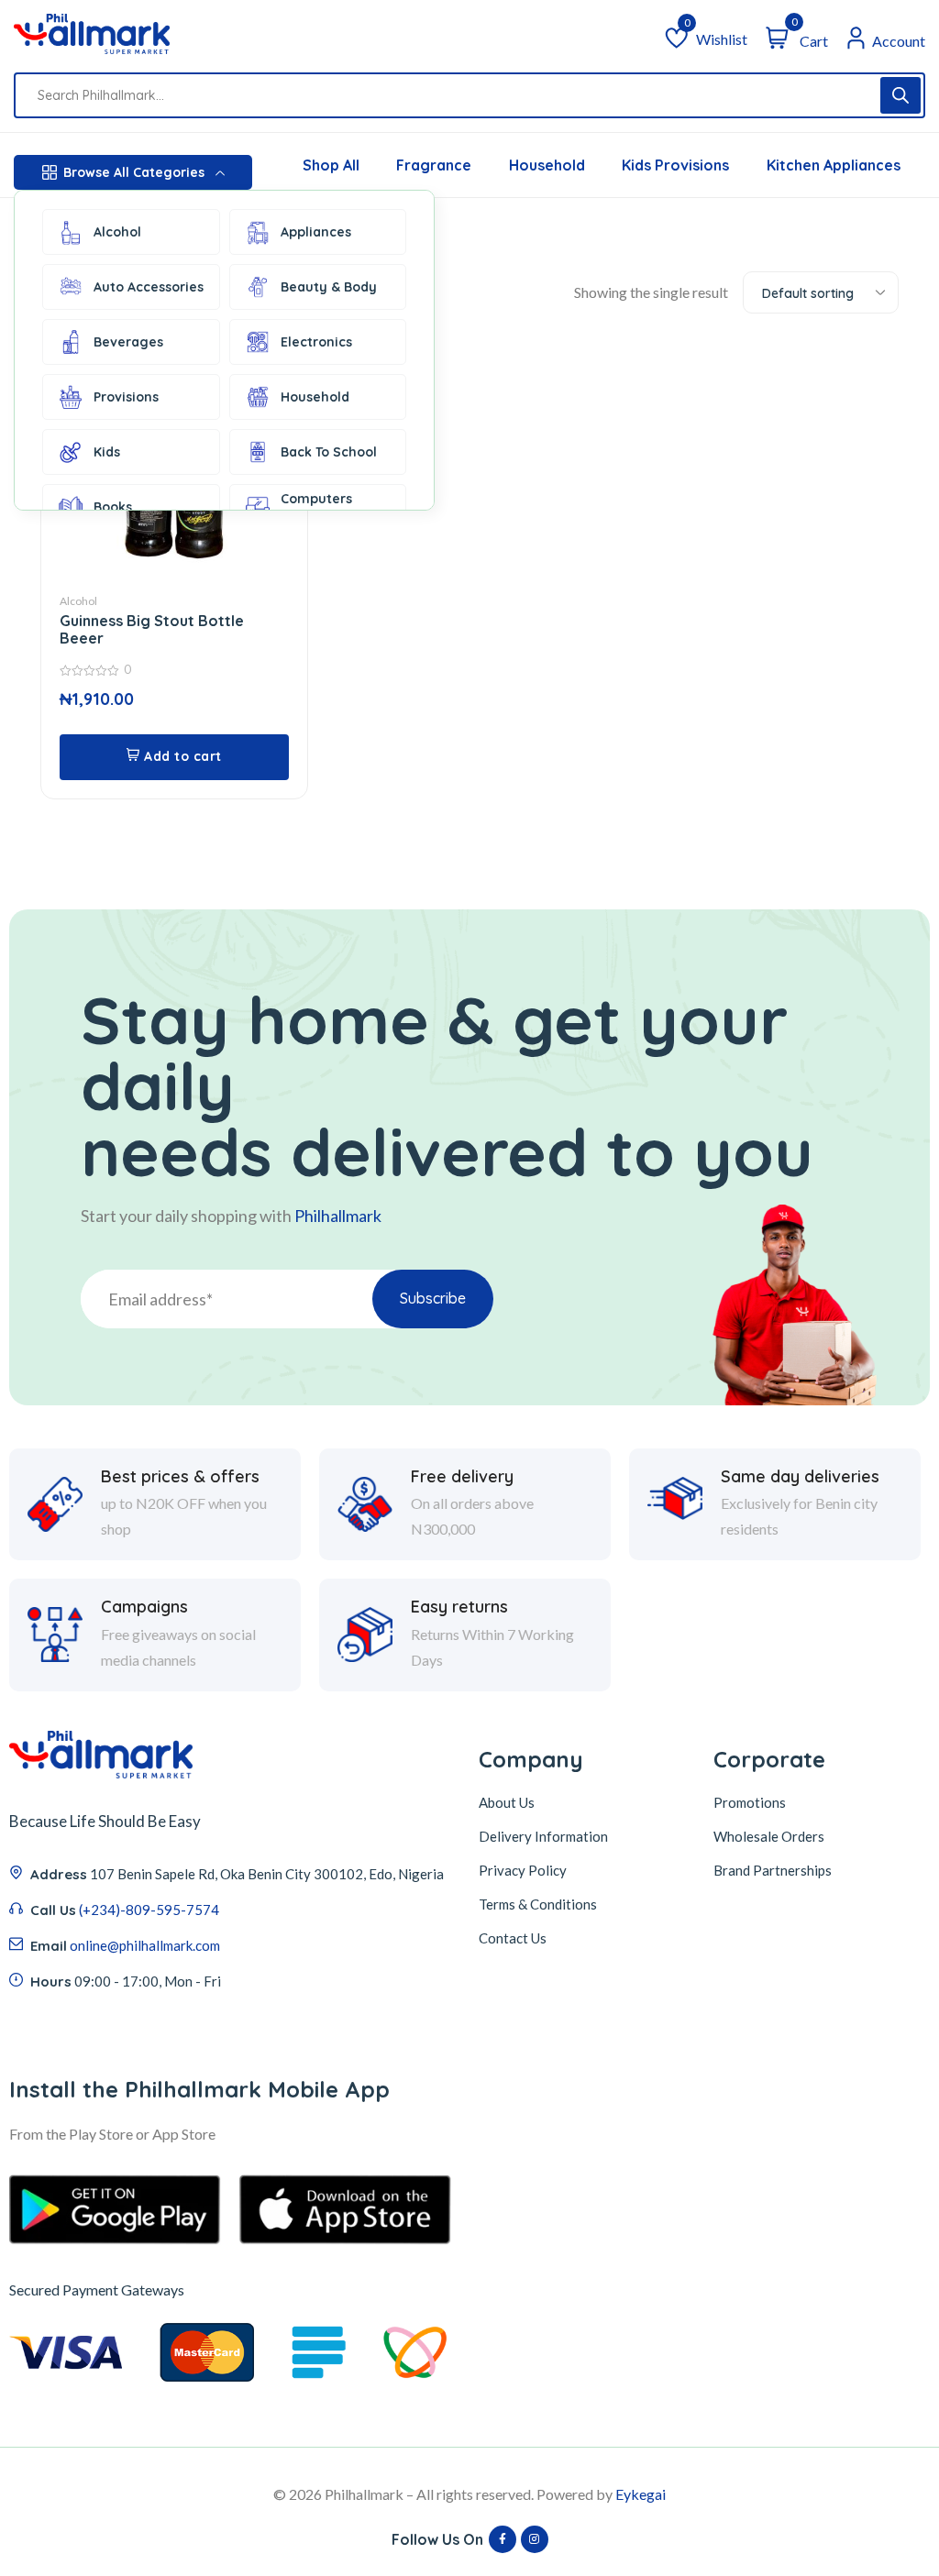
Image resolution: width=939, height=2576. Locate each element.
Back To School (329, 452)
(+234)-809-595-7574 (149, 1910)
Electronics (316, 342)
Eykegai (641, 2494)
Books (113, 507)
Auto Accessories (149, 287)
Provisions (126, 397)
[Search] (900, 95)
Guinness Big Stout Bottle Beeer (152, 629)
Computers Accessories (319, 507)
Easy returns (459, 1607)
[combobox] (821, 292)
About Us (507, 1802)
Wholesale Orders (769, 1836)
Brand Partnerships (773, 1870)
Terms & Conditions (538, 1904)
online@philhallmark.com (145, 1945)
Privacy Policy (523, 1870)
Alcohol (117, 232)
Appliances (316, 232)
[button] (174, 757)
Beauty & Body (329, 287)
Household (315, 397)
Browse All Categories (134, 172)
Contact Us (513, 1938)
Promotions (750, 1802)
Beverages (128, 342)
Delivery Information (543, 1836)
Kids (107, 452)
